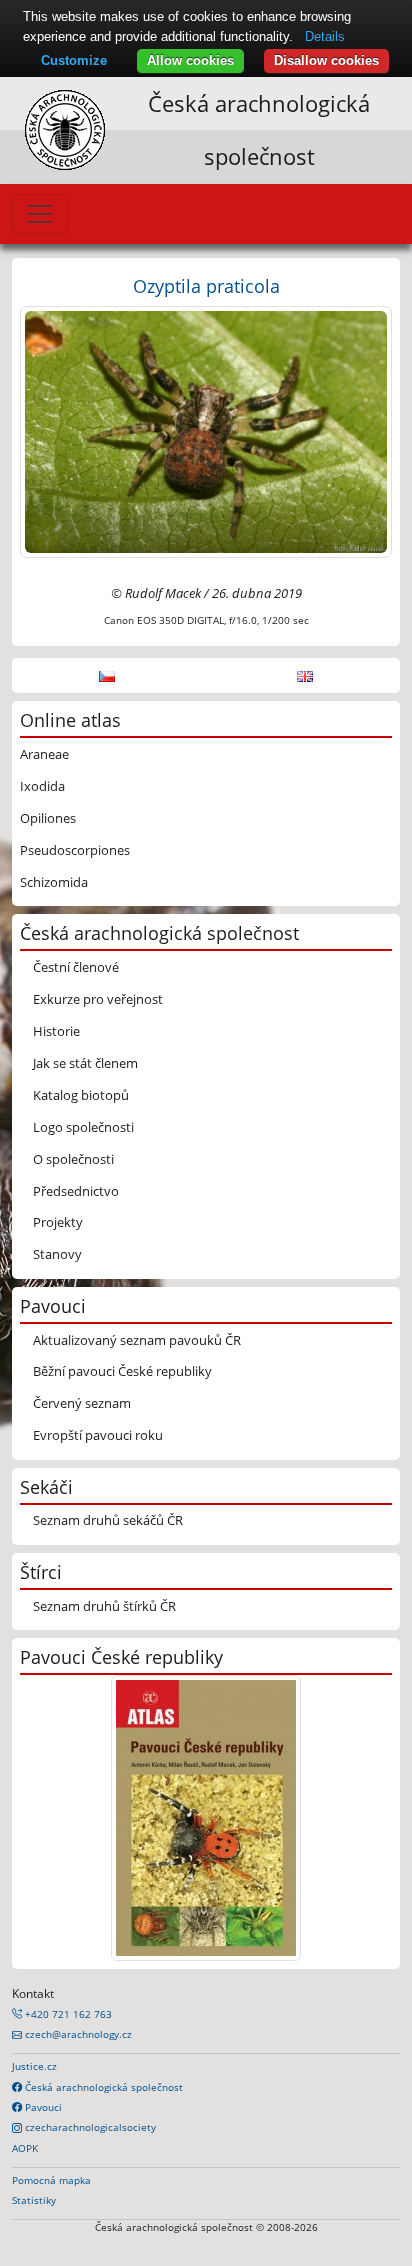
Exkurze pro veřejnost (98, 999)
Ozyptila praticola (206, 285)
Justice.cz (34, 2066)
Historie (56, 1031)
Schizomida (54, 882)
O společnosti (73, 1159)
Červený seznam (82, 1403)
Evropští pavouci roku (98, 1435)
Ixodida (42, 786)
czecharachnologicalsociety (89, 2127)
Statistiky (34, 2200)
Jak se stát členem (85, 1063)
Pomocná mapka (51, 2180)
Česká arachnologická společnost (102, 2087)
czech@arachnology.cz (77, 2034)
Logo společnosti (83, 1127)
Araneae (44, 754)
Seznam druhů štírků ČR (104, 1606)
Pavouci (42, 2107)
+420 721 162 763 (67, 2014)
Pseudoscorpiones (75, 850)
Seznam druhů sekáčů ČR (108, 1520)
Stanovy (57, 1254)
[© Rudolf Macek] (206, 430)
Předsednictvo (76, 1191)
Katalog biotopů (81, 1095)
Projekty (58, 1222)
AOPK (25, 2148)
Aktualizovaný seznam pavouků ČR (137, 1340)
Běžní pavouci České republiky (122, 1371)
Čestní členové (76, 967)
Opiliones (48, 818)
